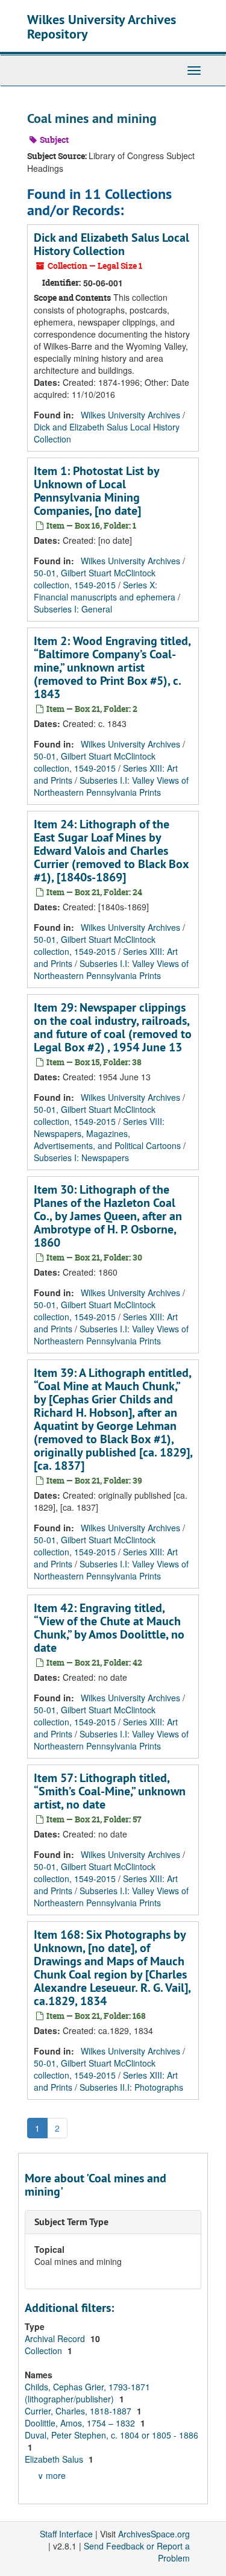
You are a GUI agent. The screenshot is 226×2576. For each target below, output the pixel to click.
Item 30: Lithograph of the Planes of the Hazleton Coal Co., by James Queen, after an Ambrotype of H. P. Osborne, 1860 (108, 1216)
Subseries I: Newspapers (81, 1157)
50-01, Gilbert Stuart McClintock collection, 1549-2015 (95, 579)
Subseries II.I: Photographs (131, 2087)
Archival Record (56, 2338)
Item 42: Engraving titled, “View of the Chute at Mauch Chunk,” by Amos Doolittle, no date (109, 1628)
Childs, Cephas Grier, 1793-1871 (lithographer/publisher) (87, 2393)
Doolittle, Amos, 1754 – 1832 (81, 2423)
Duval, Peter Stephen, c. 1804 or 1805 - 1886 (111, 2435)
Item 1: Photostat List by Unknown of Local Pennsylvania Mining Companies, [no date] (96, 491)
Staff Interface (66, 2534)
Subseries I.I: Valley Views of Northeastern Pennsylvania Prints (111, 786)
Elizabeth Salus (55, 2459)
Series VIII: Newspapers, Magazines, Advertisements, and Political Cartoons (107, 1133)
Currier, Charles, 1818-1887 (79, 2411)
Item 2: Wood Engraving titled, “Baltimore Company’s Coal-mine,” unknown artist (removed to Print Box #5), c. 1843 (112, 667)
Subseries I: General (73, 609)
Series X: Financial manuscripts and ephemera (105, 591)
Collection (45, 2351)
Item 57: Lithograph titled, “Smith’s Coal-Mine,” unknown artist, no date (110, 1791)
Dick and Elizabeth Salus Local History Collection (111, 244)
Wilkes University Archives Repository (102, 27)
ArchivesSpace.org (154, 2534)
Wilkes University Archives (130, 415)
